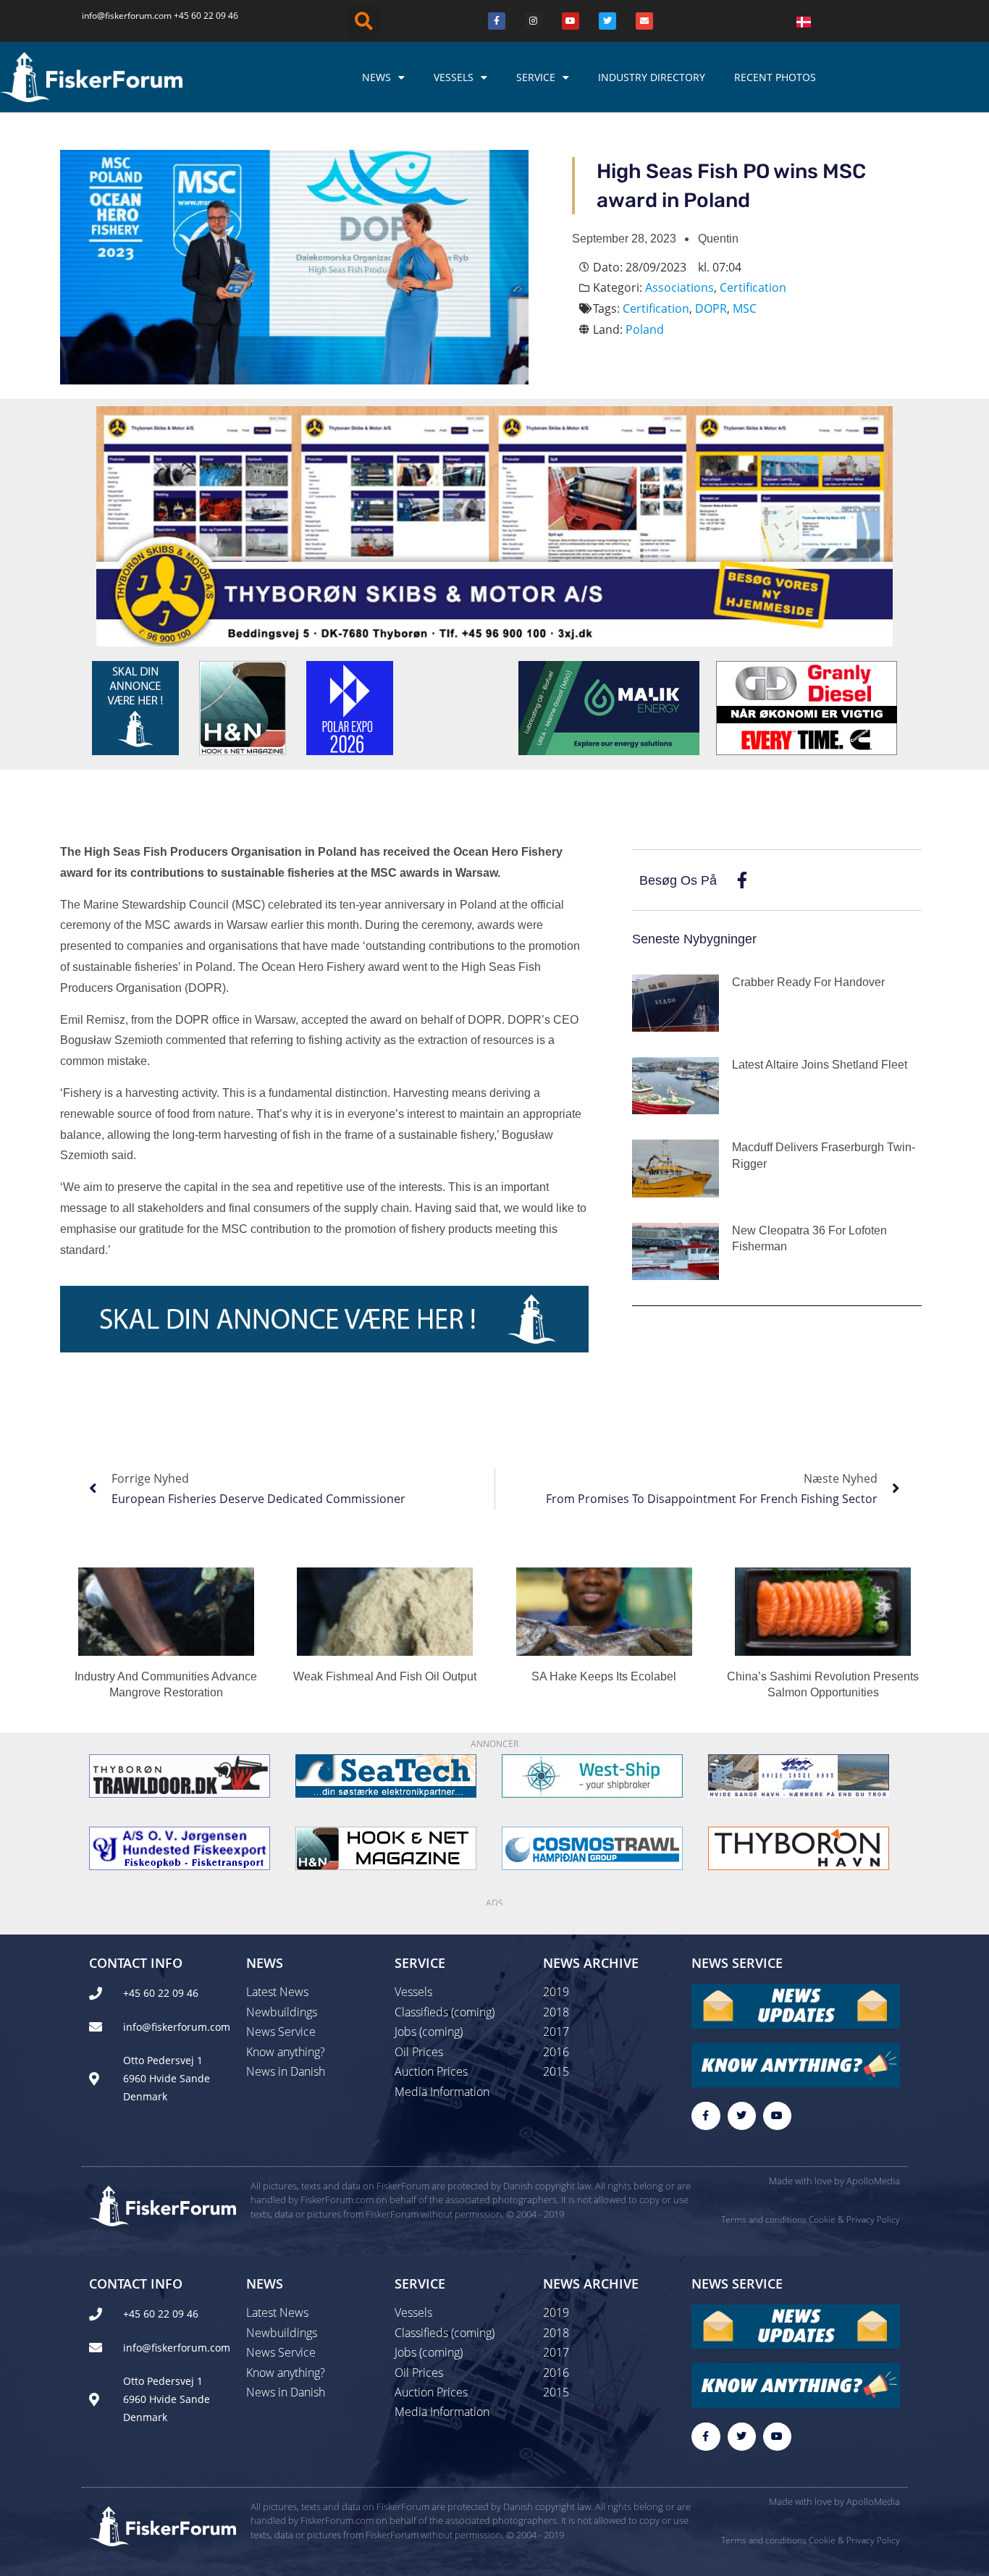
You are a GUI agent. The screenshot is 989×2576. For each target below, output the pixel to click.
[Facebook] (497, 21)
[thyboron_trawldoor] (180, 1775)
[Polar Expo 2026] (350, 707)
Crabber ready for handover (808, 982)
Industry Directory (652, 77)
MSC (745, 308)
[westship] (592, 1775)
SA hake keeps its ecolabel (604, 1676)
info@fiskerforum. (118, 16)
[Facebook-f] (706, 2116)
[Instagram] (534, 21)
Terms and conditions (764, 2219)
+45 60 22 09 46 (206, 16)
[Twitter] (607, 21)
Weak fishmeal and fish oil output (385, 1676)
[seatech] (386, 1775)
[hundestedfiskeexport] (180, 1847)
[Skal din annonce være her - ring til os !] (135, 707)
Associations (679, 287)
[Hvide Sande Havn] (799, 1775)
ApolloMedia (873, 2181)
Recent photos (775, 77)
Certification (753, 287)
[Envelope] (644, 21)
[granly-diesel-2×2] (807, 707)
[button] (364, 21)
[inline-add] (324, 1318)
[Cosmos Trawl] (592, 1847)
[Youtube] (571, 21)
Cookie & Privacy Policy (854, 2219)
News (376, 77)
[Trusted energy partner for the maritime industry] (609, 707)
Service (536, 77)
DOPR (711, 308)
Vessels (454, 77)
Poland (645, 329)
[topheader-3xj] (494, 525)
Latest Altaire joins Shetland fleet (820, 1065)
